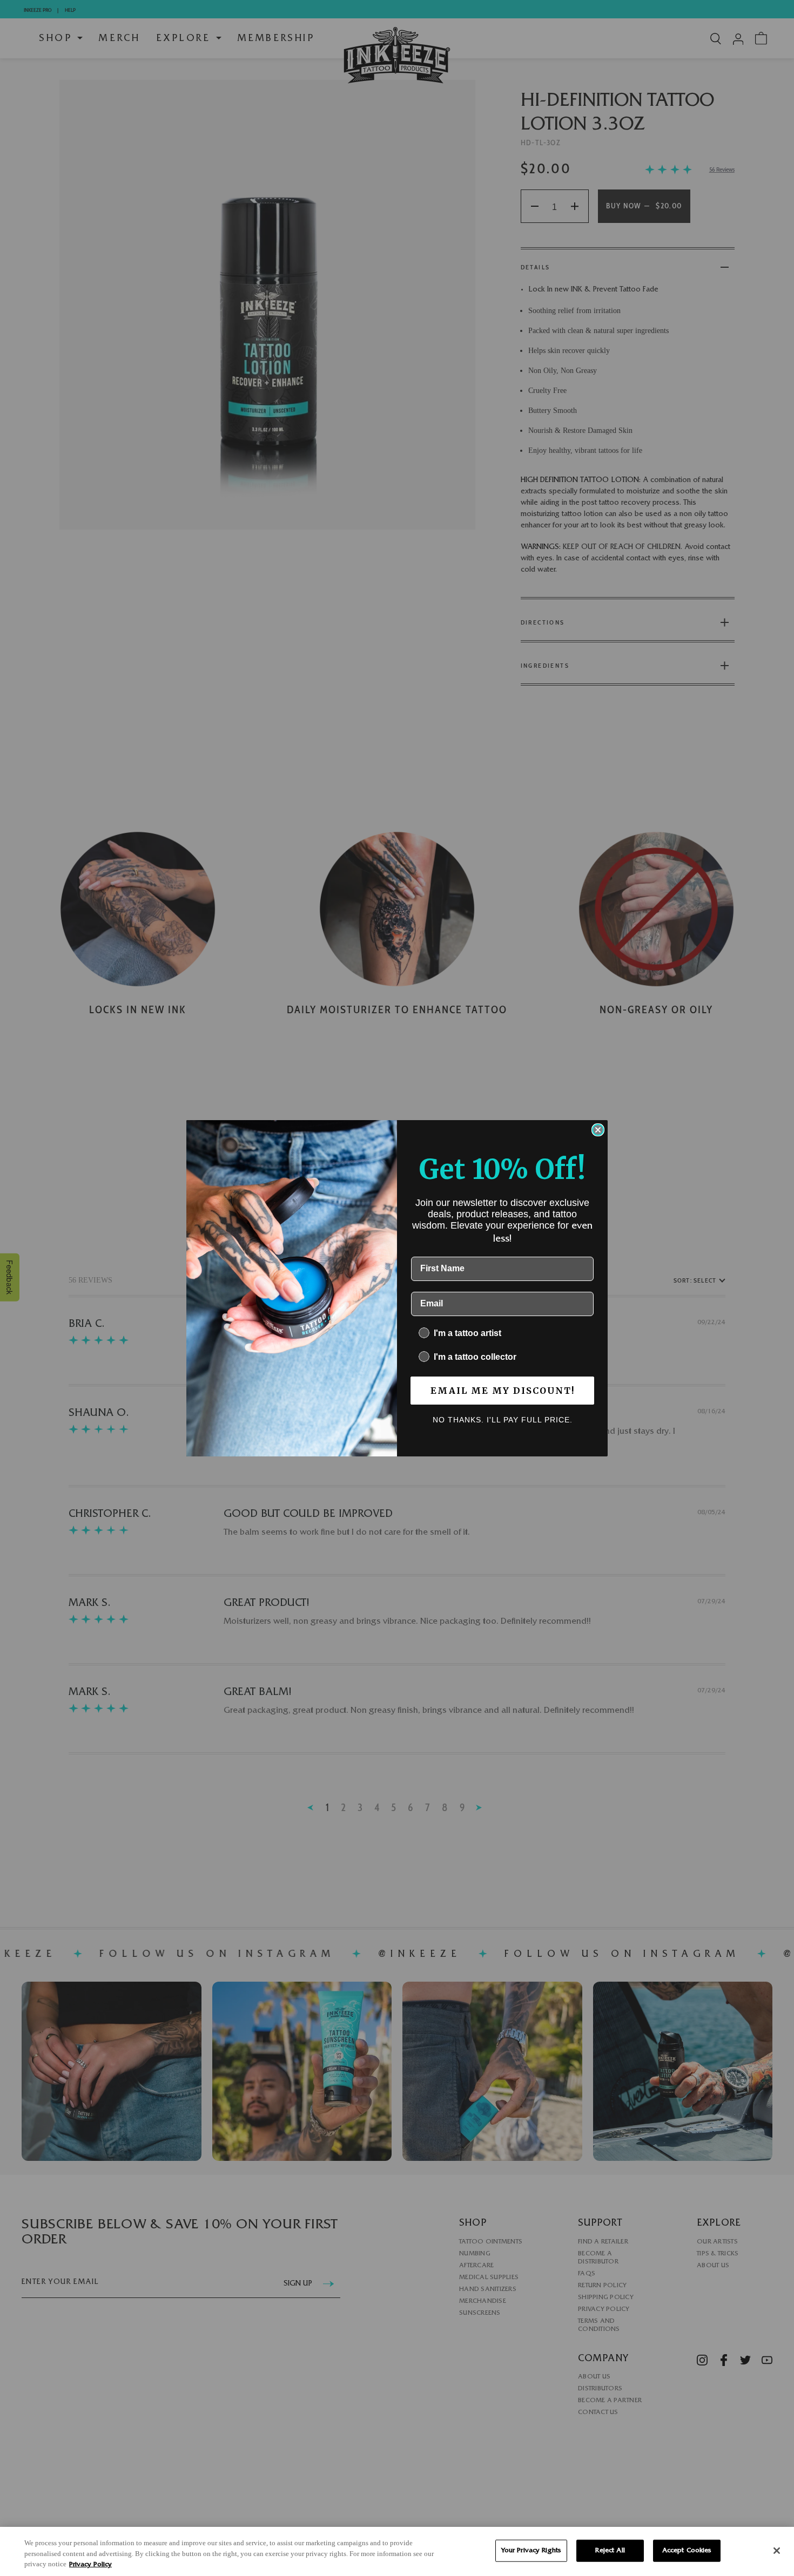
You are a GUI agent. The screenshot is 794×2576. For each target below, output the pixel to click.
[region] (397, 2551)
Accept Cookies (687, 2550)
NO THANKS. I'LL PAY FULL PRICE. (503, 1420)
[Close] (777, 2551)
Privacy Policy (90, 2565)
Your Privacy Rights (531, 2550)
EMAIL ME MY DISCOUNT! (503, 1391)
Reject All (610, 2550)
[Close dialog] (598, 1130)
